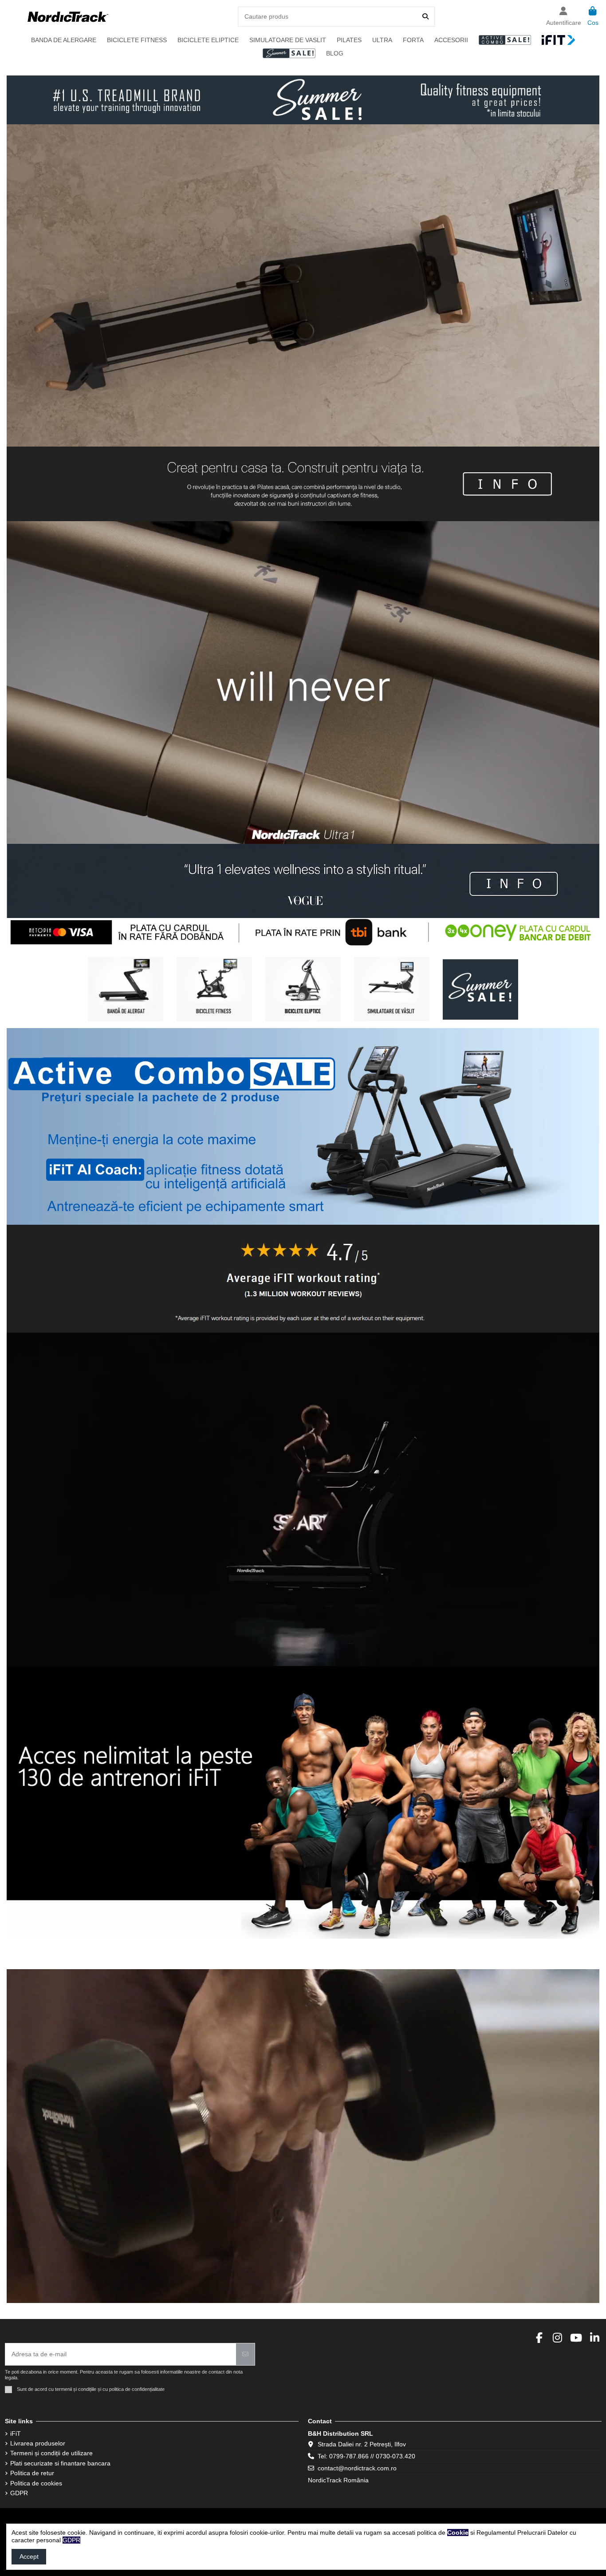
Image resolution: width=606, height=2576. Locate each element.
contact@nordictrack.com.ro (357, 2468)
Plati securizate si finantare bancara (60, 2463)
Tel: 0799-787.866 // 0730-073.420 (366, 2456)
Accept (29, 2556)
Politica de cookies (36, 2483)
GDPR (19, 2493)
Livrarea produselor (38, 2443)
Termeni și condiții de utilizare (51, 2453)
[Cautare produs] (425, 17)
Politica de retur (32, 2473)
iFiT (16, 2434)
